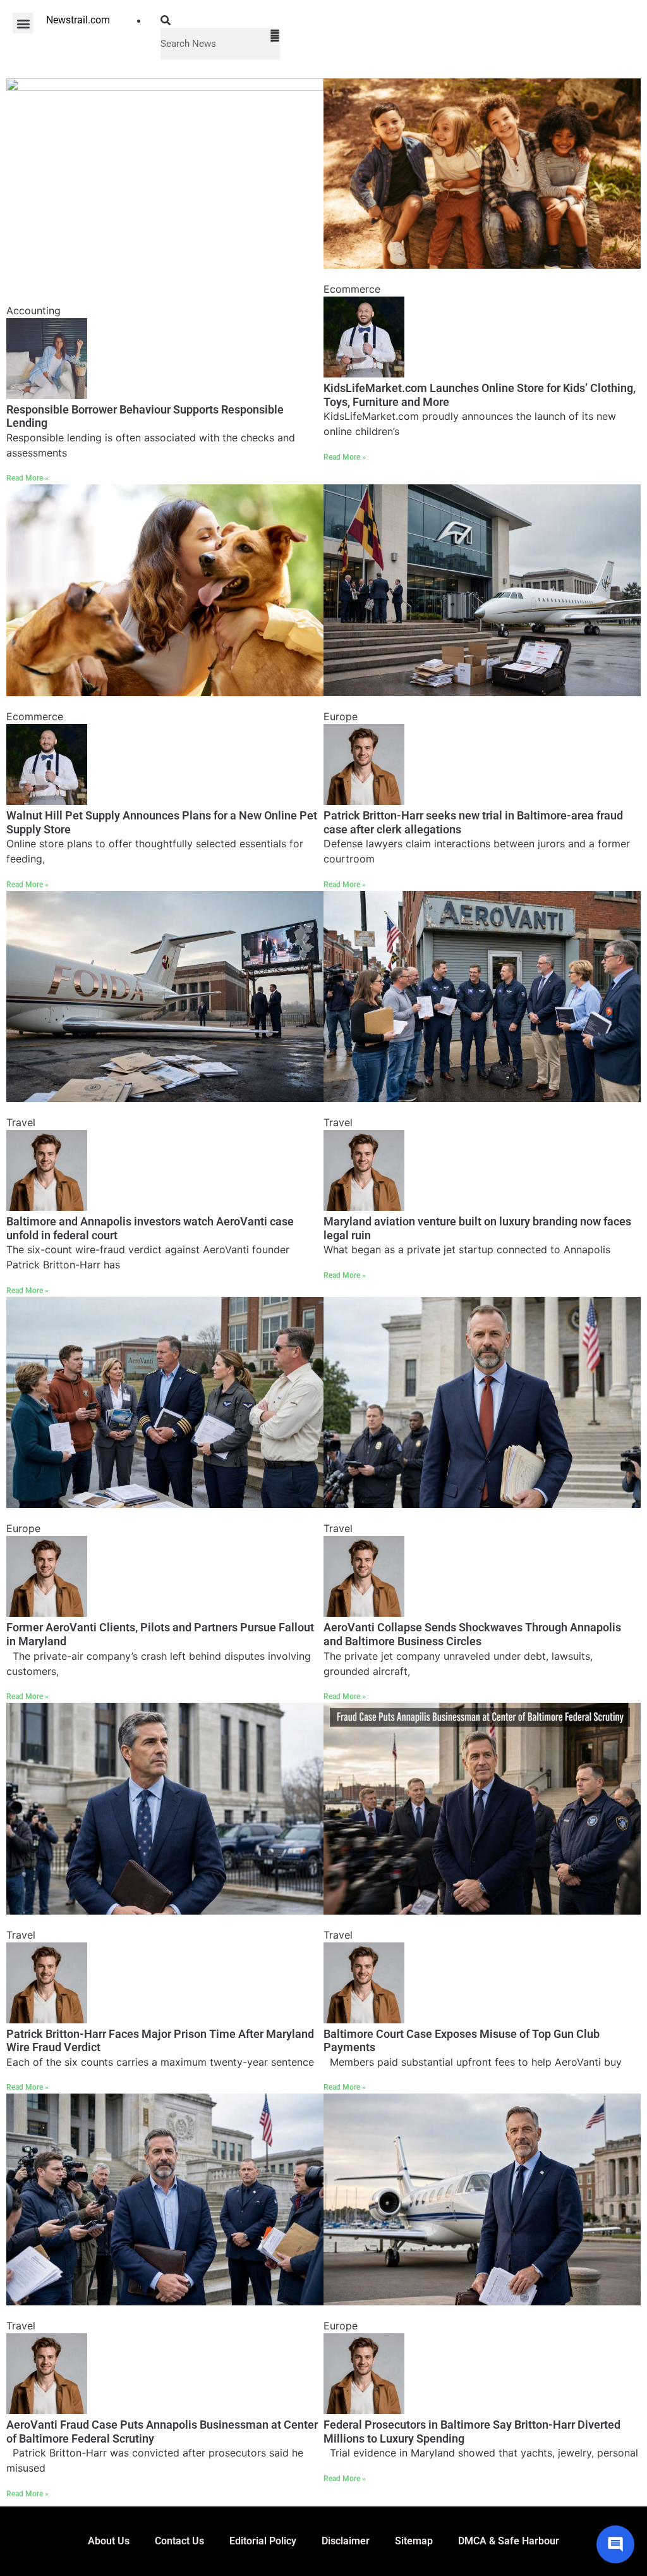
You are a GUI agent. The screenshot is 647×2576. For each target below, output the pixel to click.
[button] (23, 23)
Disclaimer (346, 2541)
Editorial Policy (263, 2541)
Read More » (27, 478)
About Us (109, 2541)
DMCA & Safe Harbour (509, 2541)
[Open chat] (615, 2544)
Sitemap (414, 2541)
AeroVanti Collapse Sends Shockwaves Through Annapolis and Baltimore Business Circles (472, 1634)
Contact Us (179, 2541)
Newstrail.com (78, 20)
